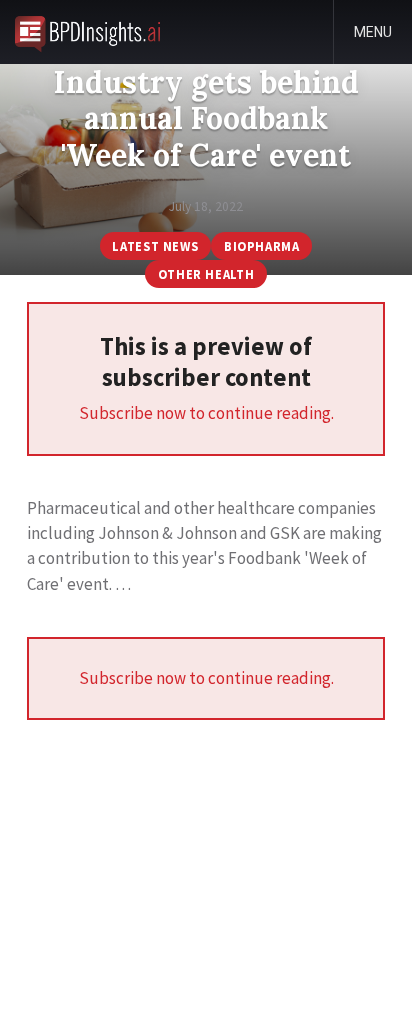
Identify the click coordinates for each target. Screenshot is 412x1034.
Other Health (206, 274)
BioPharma (262, 246)
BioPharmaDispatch (87, 32)
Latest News (155, 246)
